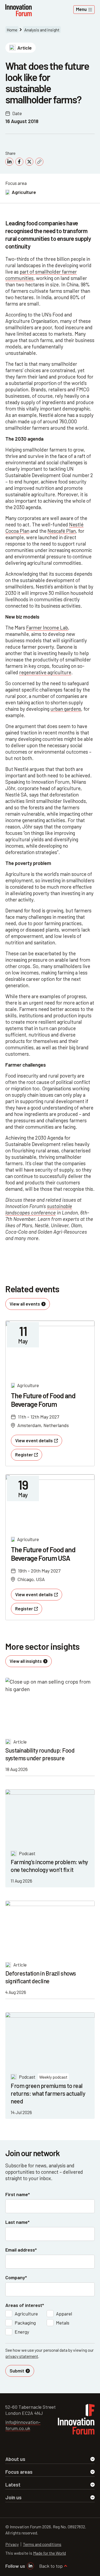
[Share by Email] (39, 162)
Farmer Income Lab (47, 627)
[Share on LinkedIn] (9, 162)
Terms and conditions (42, 2544)
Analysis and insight (42, 30)
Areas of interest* (25, 2305)
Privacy (12, 2544)
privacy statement (22, 2356)
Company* (16, 2277)
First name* (18, 2194)
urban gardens (66, 709)
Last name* (17, 2222)
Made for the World (49, 2553)
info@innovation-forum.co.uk (23, 2425)
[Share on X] (29, 162)
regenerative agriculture (45, 672)
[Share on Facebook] (19, 162)
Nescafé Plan (62, 531)
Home (12, 30)
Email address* (21, 2250)
